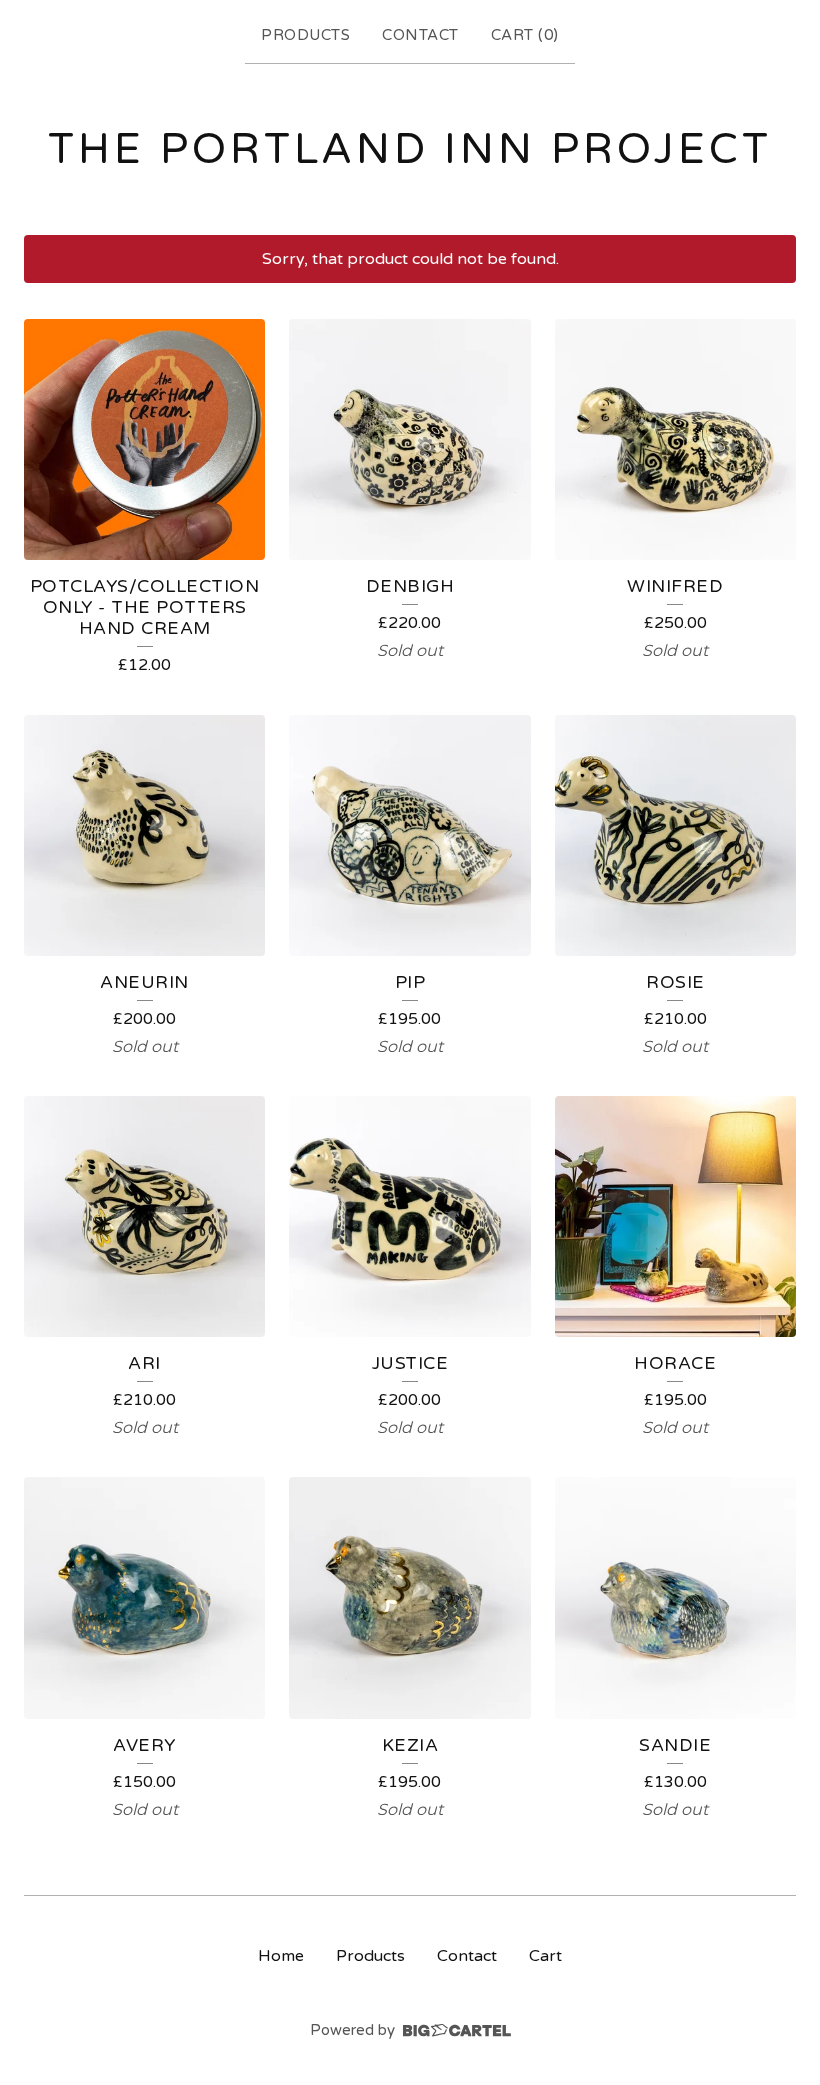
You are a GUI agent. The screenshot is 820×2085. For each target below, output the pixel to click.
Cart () (525, 35)
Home (281, 1956)
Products (305, 35)
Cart (545, 1956)
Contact (420, 35)
